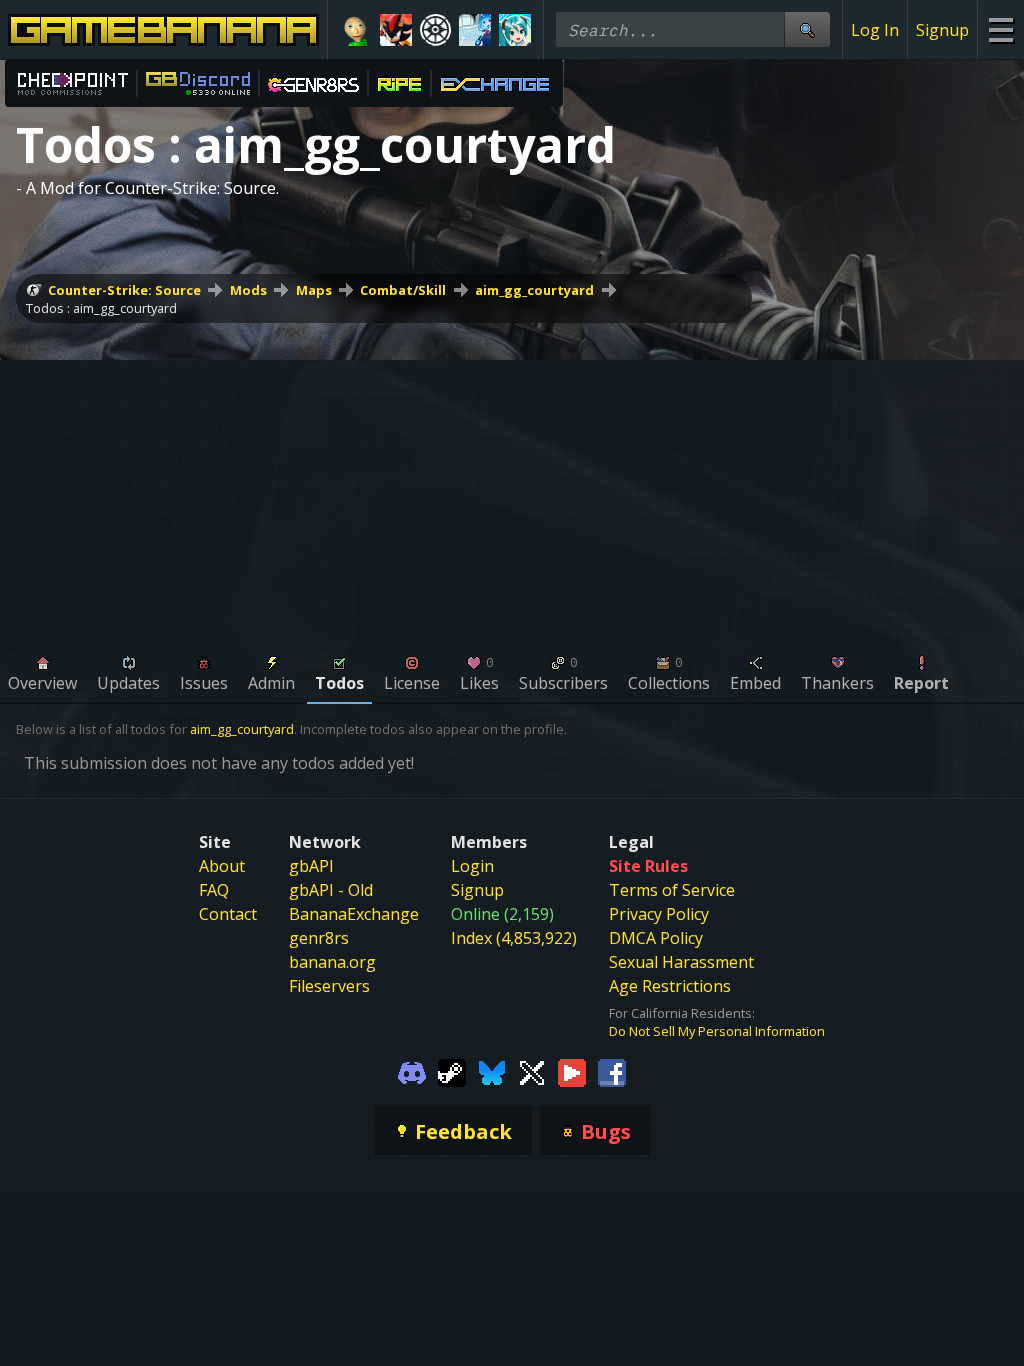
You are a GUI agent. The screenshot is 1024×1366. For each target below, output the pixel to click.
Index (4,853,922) (514, 938)
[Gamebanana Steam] (452, 1072)
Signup (942, 30)
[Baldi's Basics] (356, 30)
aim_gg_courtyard (534, 290)
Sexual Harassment (681, 962)
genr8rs (319, 938)
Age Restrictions (670, 986)
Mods (248, 290)
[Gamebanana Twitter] (532, 1072)
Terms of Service (672, 890)
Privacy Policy (659, 914)
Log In (875, 30)
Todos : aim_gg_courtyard (101, 308)
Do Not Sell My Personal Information (717, 1031)
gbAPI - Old (331, 890)
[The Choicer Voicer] (475, 30)
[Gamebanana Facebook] (612, 1072)
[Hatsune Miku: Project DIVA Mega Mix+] (515, 30)
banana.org (332, 962)
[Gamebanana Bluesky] (492, 1072)
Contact (228, 914)
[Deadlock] (436, 30)
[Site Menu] (1000, 29)
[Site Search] (807, 29)
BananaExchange (354, 914)
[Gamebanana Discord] (412, 1072)
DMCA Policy (656, 938)
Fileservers (329, 986)
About (222, 866)
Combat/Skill (403, 290)
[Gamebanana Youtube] (572, 1072)
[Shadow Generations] (396, 30)
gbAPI (311, 866)
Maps (314, 290)
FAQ (214, 890)
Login (472, 866)
